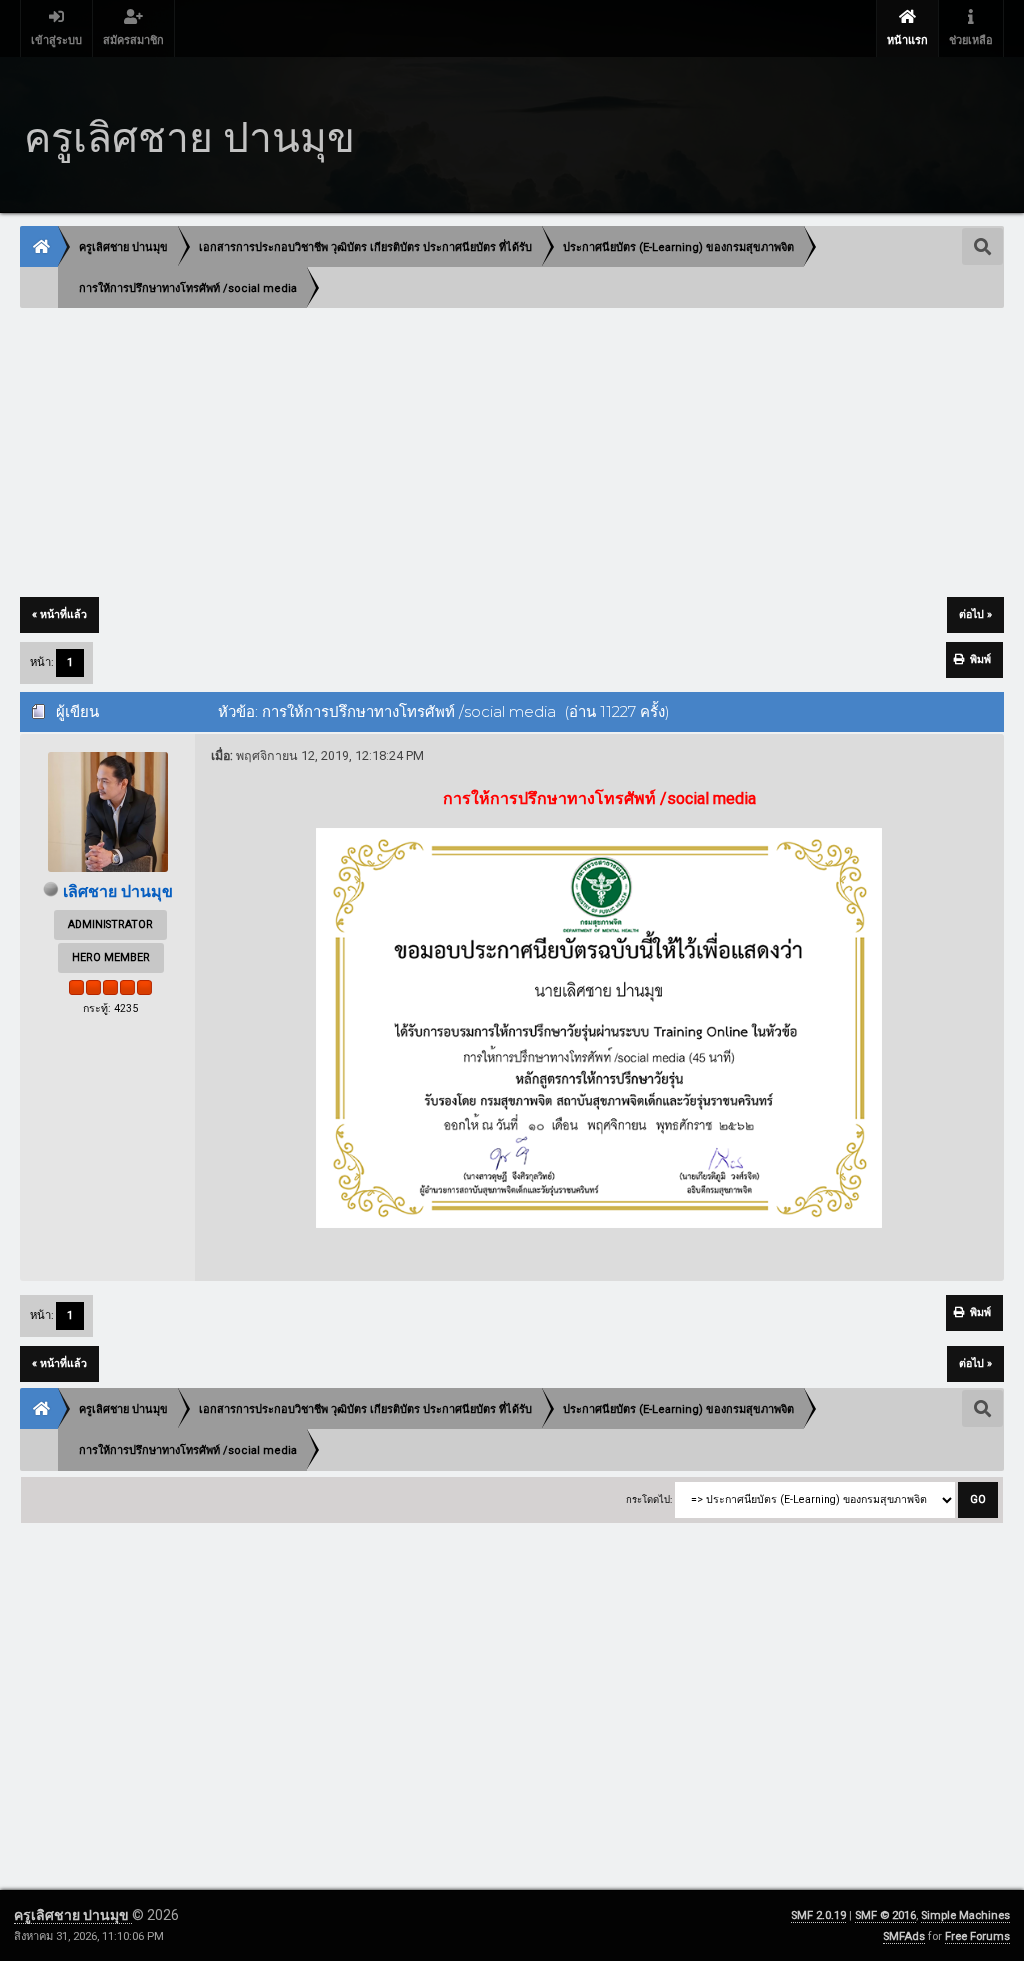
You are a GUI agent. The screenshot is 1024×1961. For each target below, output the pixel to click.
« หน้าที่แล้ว (59, 614)
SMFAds (904, 1936)
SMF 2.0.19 (818, 1915)
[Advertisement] (511, 454)
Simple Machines (965, 1915)
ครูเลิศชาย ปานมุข (73, 1915)
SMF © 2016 (885, 1915)
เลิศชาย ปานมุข (118, 891)
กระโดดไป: (649, 1499)
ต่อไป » (975, 614)
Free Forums (977, 1936)
